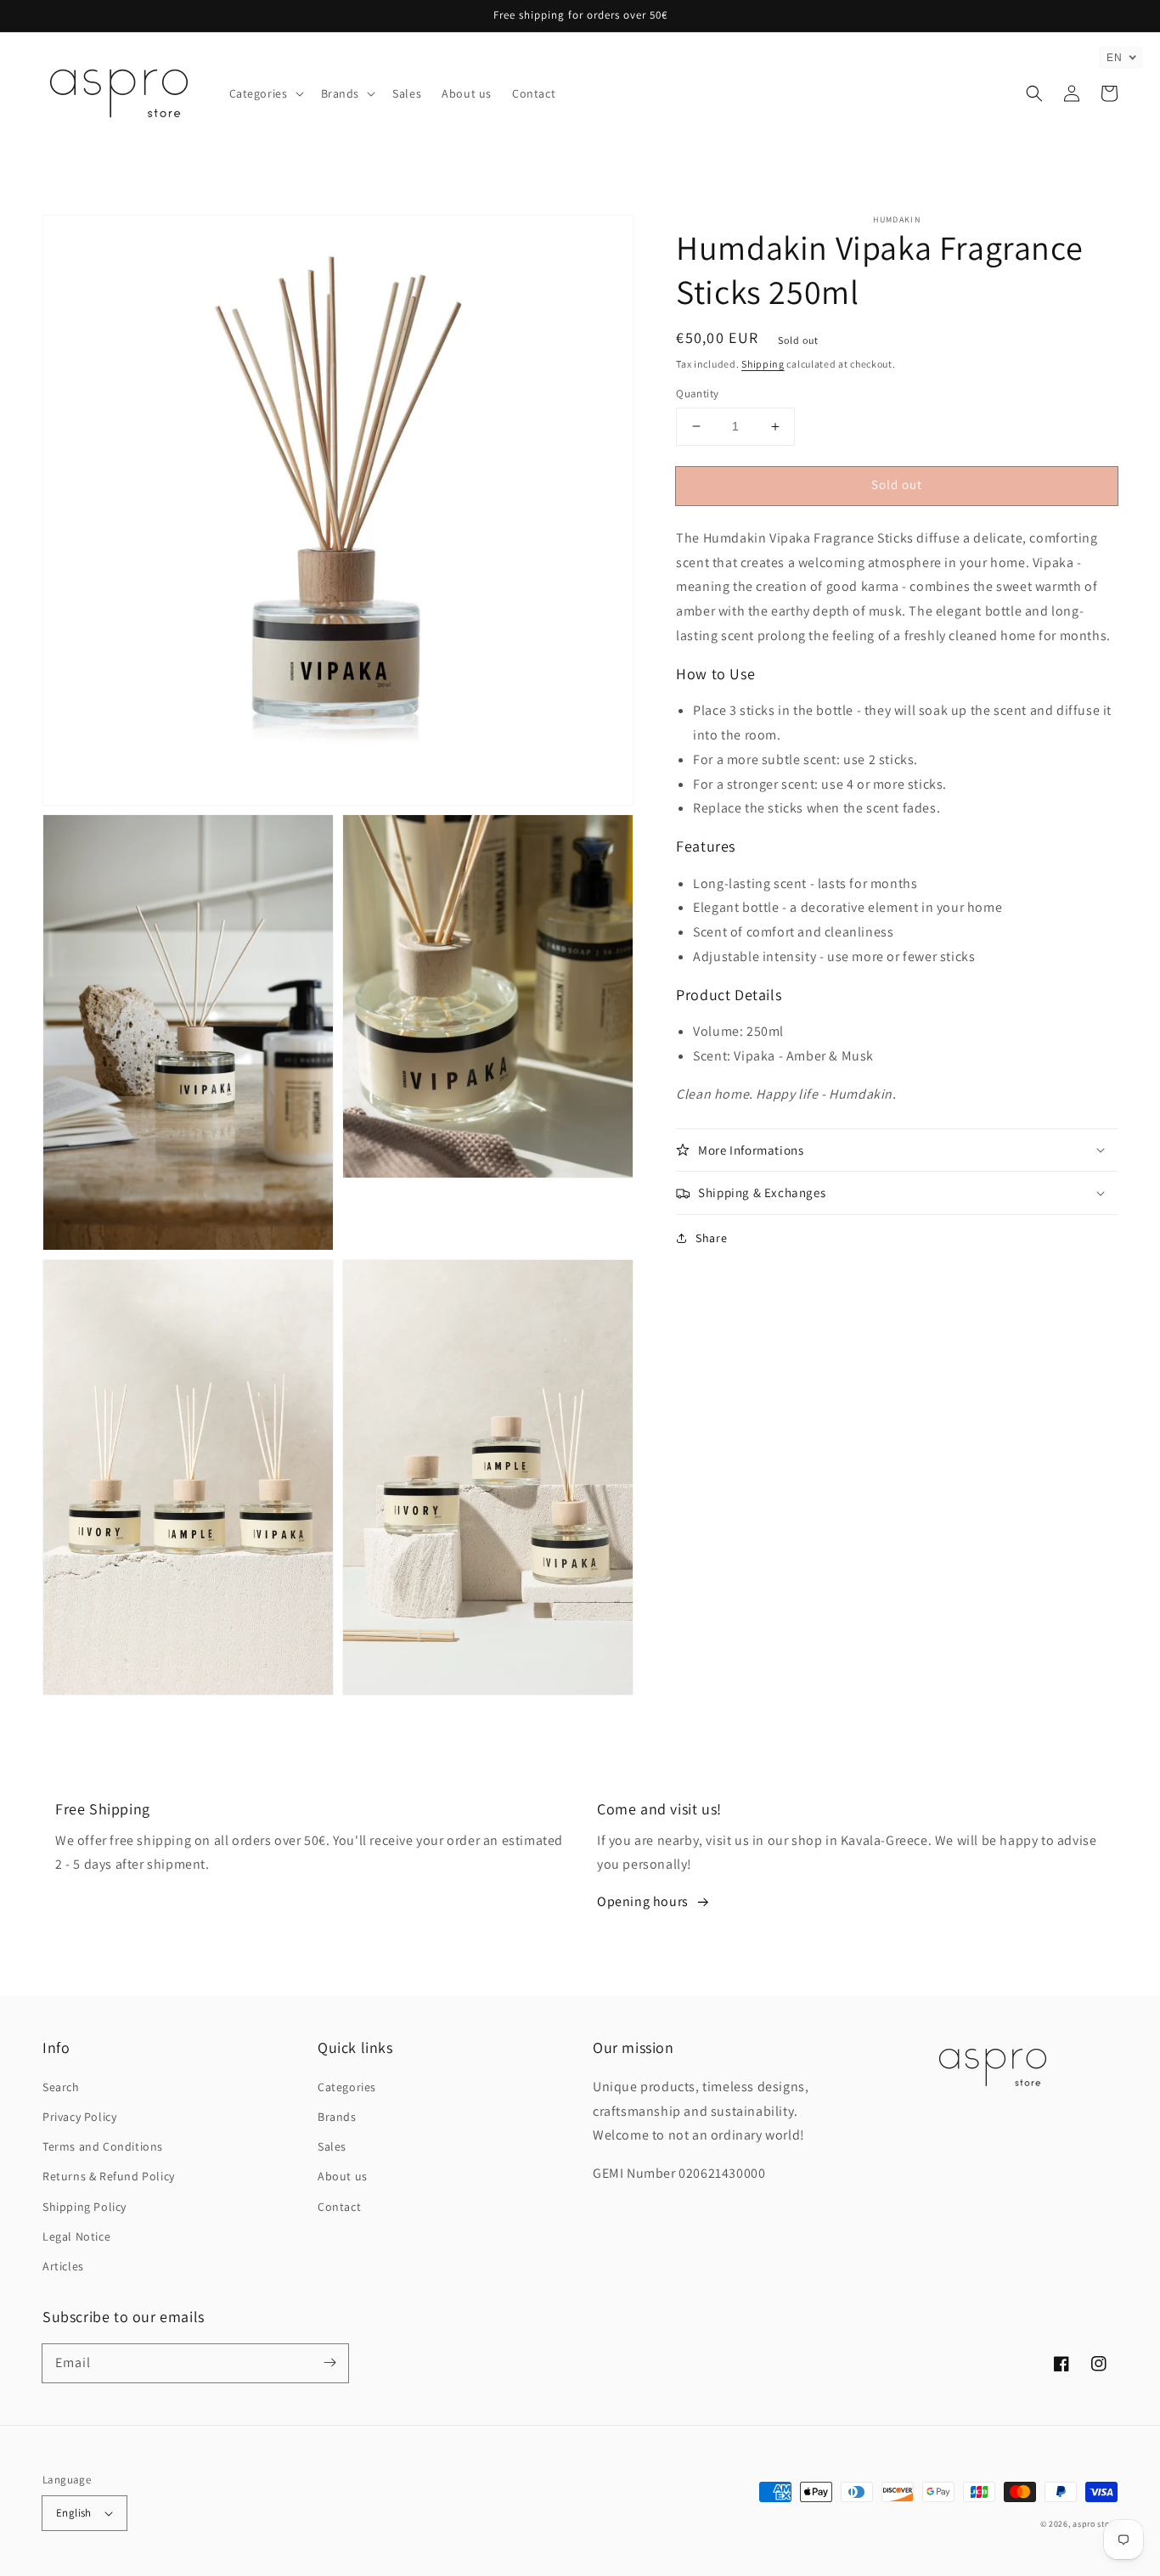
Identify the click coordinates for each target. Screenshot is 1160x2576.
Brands (337, 2117)
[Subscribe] (329, 2363)
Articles (63, 2266)
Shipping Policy (84, 2207)
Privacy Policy (79, 2117)
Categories (347, 2087)
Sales (332, 2146)
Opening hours (643, 1901)
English (74, 2513)
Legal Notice (76, 2236)
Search (61, 2087)
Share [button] (711, 1238)
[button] (265, 93)
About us (343, 2176)
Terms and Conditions (103, 2146)
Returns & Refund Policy (109, 2176)
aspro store (1095, 2524)
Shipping (763, 364)
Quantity (697, 394)
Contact (339, 2207)
